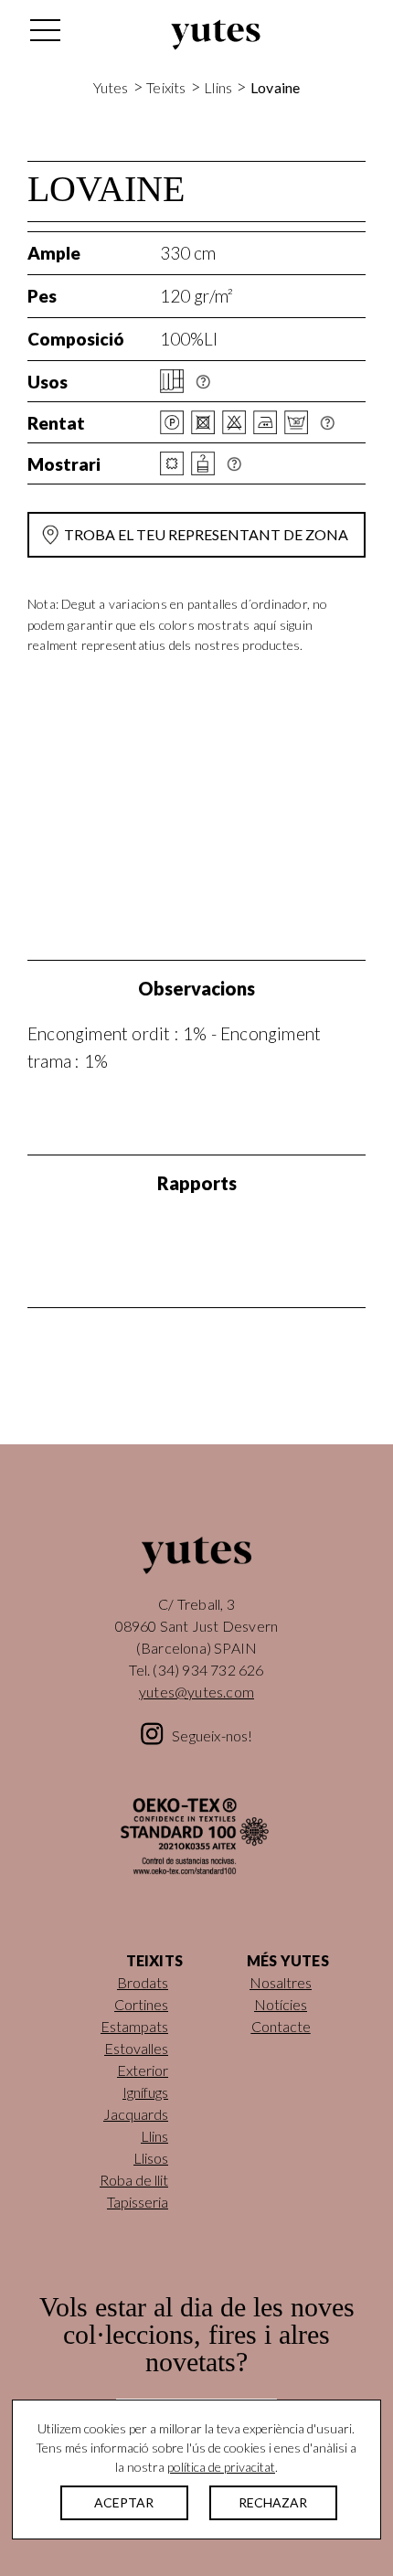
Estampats (134, 2026)
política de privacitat (221, 2467)
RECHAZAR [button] (273, 2502)
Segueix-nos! (212, 1735)
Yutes (216, 35)
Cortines (141, 2004)
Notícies (281, 2004)
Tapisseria (138, 2202)
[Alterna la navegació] (44, 35)
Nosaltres (281, 1982)
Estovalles (136, 2048)
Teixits (166, 87)
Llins (218, 87)
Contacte (281, 2026)
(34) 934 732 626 (208, 1670)
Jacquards (136, 2114)
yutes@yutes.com (196, 1692)
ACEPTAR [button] (124, 2502)
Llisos (151, 2158)
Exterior (143, 2070)
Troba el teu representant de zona (206, 534)
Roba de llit (134, 2180)
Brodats (143, 1982)
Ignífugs (145, 2092)
